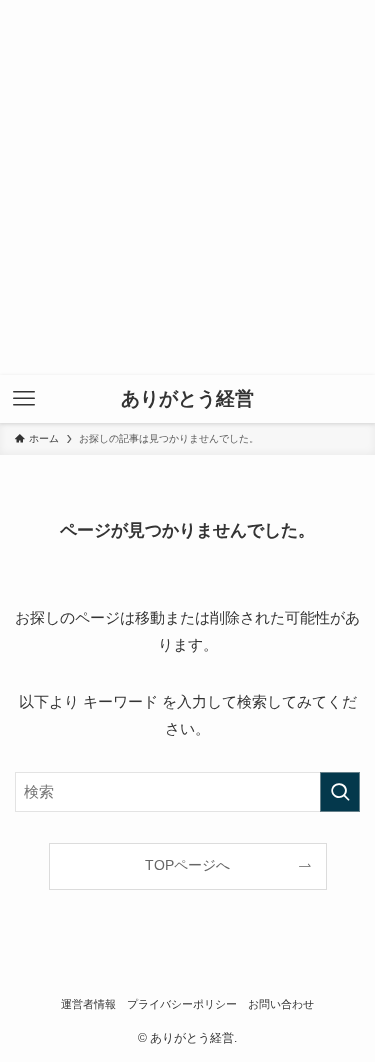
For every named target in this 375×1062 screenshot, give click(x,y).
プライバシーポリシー (182, 1004)
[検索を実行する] (340, 792)
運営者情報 (88, 1004)
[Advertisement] (187, 187)
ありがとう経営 (187, 399)
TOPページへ (187, 865)
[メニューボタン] (24, 399)
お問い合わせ (281, 1004)
